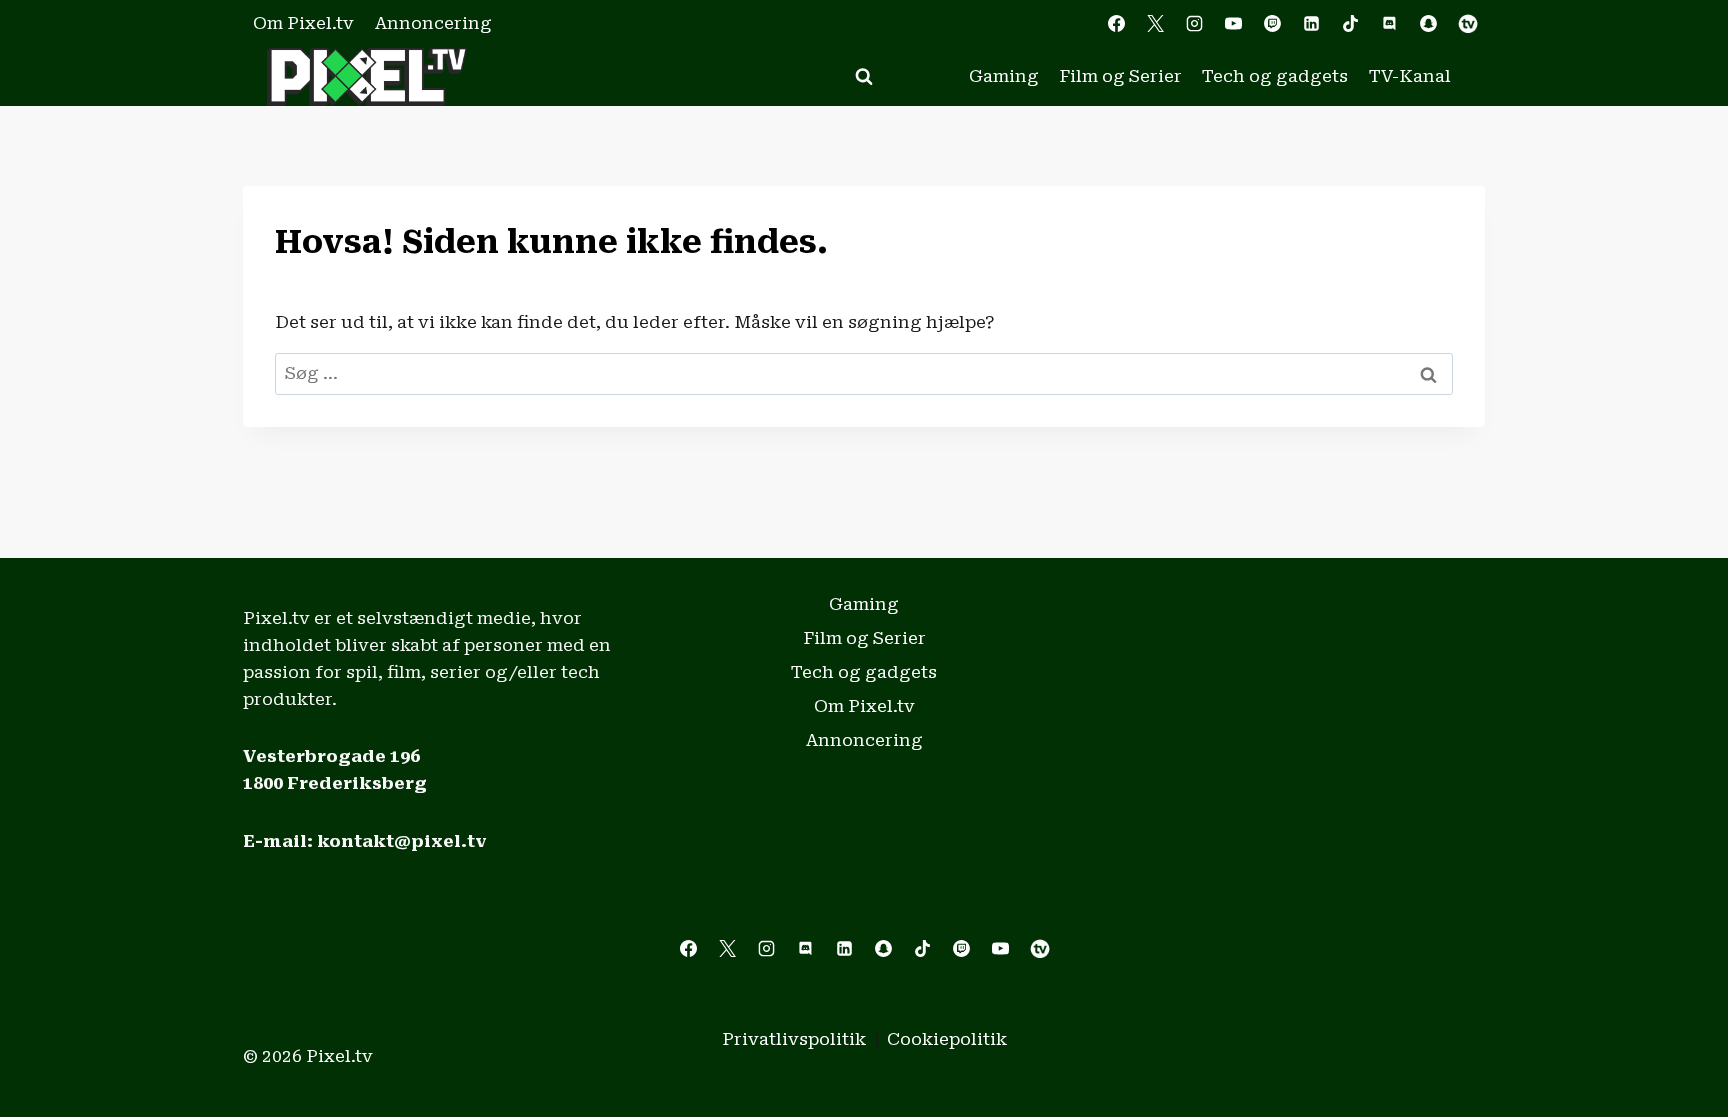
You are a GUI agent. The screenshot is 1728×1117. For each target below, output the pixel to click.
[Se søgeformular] (864, 77)
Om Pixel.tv (303, 23)
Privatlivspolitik (794, 1039)
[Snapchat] (1429, 24)
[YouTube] (1233, 24)
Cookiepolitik (947, 1039)
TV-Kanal (1410, 76)
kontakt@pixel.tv (402, 841)
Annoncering (433, 23)
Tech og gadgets (1275, 76)
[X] (1155, 24)
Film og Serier (1120, 76)
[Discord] (1390, 24)
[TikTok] (1351, 24)
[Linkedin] (1312, 24)
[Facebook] (1116, 24)
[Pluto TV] (1468, 24)
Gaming (1004, 76)
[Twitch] (1273, 24)
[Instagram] (1194, 24)
